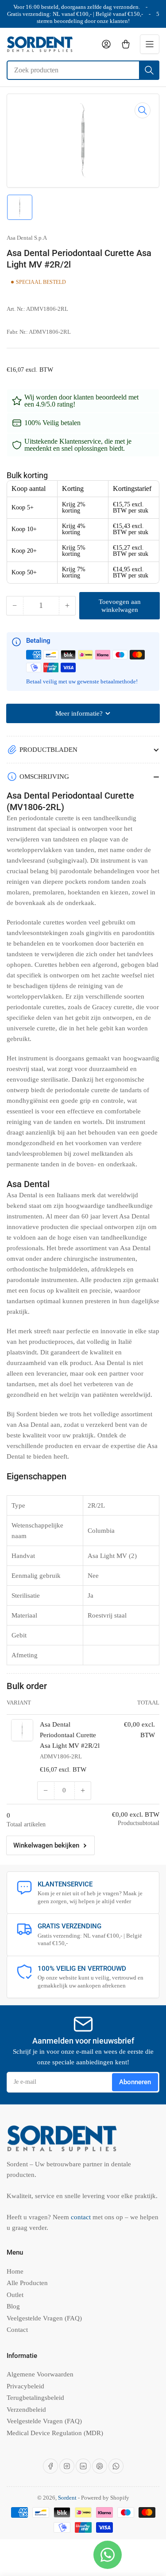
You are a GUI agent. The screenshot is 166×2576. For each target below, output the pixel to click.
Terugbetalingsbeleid (35, 2398)
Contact (17, 2330)
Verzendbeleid (26, 2410)
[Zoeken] (149, 70)
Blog (13, 2306)
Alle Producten (27, 2283)
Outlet (15, 2295)
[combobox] (83, 70)
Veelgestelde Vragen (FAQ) (44, 2318)
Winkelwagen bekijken (46, 1845)
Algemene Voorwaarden (40, 2374)
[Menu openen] (150, 44)
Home (15, 2271)
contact (82, 2217)
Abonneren (135, 2082)
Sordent (67, 2498)
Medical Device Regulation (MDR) (55, 2433)
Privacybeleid (25, 2386)
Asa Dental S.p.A (27, 238)
